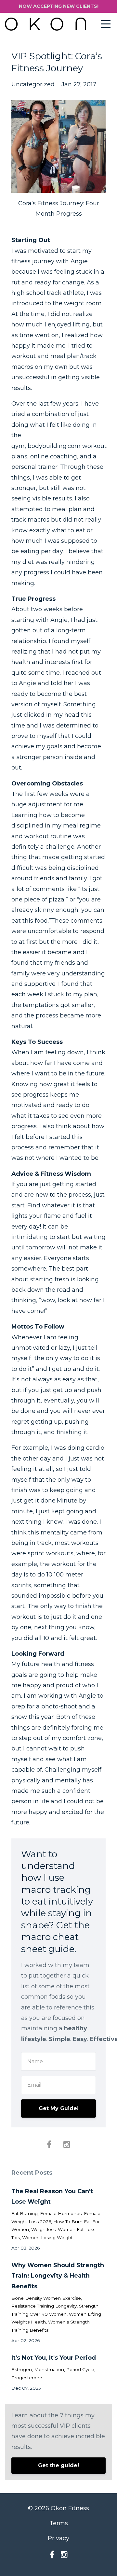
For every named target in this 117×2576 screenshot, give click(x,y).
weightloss (43, 2229)
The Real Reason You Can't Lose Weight (52, 2196)
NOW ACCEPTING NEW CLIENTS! (59, 6)
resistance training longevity (44, 2306)
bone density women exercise (46, 2298)
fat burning (25, 2213)
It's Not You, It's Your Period (54, 2358)
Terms (59, 2523)
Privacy (58, 2538)
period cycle (80, 2369)
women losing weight (47, 2238)
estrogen (22, 2369)
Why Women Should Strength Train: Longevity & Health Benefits (58, 2276)
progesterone (27, 2378)
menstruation (49, 2369)
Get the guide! (58, 2465)
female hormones (61, 2213)
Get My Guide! (59, 2108)
